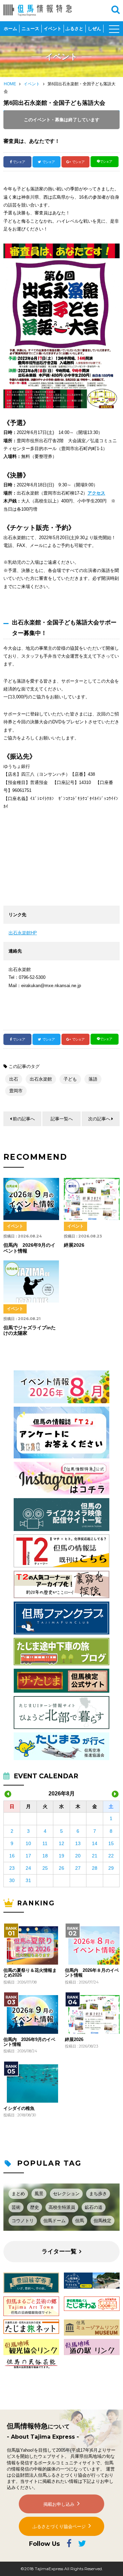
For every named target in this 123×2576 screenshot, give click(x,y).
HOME (10, 84)
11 (45, 1843)
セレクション (66, 2194)
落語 (93, 1079)
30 (12, 1880)
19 (61, 1856)
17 (28, 1856)
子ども (70, 1079)
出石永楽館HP (23, 933)
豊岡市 (16, 1091)
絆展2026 (74, 2040)
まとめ (18, 2194)
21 (95, 1856)
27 (78, 1868)
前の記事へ (24, 1119)
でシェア (19, 162)
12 (61, 1843)
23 (12, 1868)
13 (78, 1843)
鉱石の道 (94, 2207)
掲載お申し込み (59, 2504)
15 (111, 1843)
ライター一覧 (59, 2251)
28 (95, 1868)
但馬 (80, 2221)
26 (61, 1868)
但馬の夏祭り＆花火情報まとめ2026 (30, 1973)
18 (45, 1856)
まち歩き (98, 2194)
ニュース (30, 29)
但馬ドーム (54, 2221)
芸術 (16, 2207)
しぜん (94, 29)
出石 (14, 1079)
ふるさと (74, 29)
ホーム (10, 29)
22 (111, 1856)
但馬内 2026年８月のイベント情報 (92, 1973)
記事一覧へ (62, 1119)
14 (95, 1843)
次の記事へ (99, 1119)
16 (12, 1856)
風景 (39, 2194)
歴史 (35, 2207)
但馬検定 (102, 2221)
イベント (53, 29)
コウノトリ (23, 2221)
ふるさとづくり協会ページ (59, 2527)
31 (28, 1880)
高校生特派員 (62, 2207)
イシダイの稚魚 (19, 2108)
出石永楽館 (41, 1079)
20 (78, 1856)
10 (28, 1843)
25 (45, 1868)
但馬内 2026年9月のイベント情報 (29, 2042)
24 (28, 1868)
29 (111, 1868)
